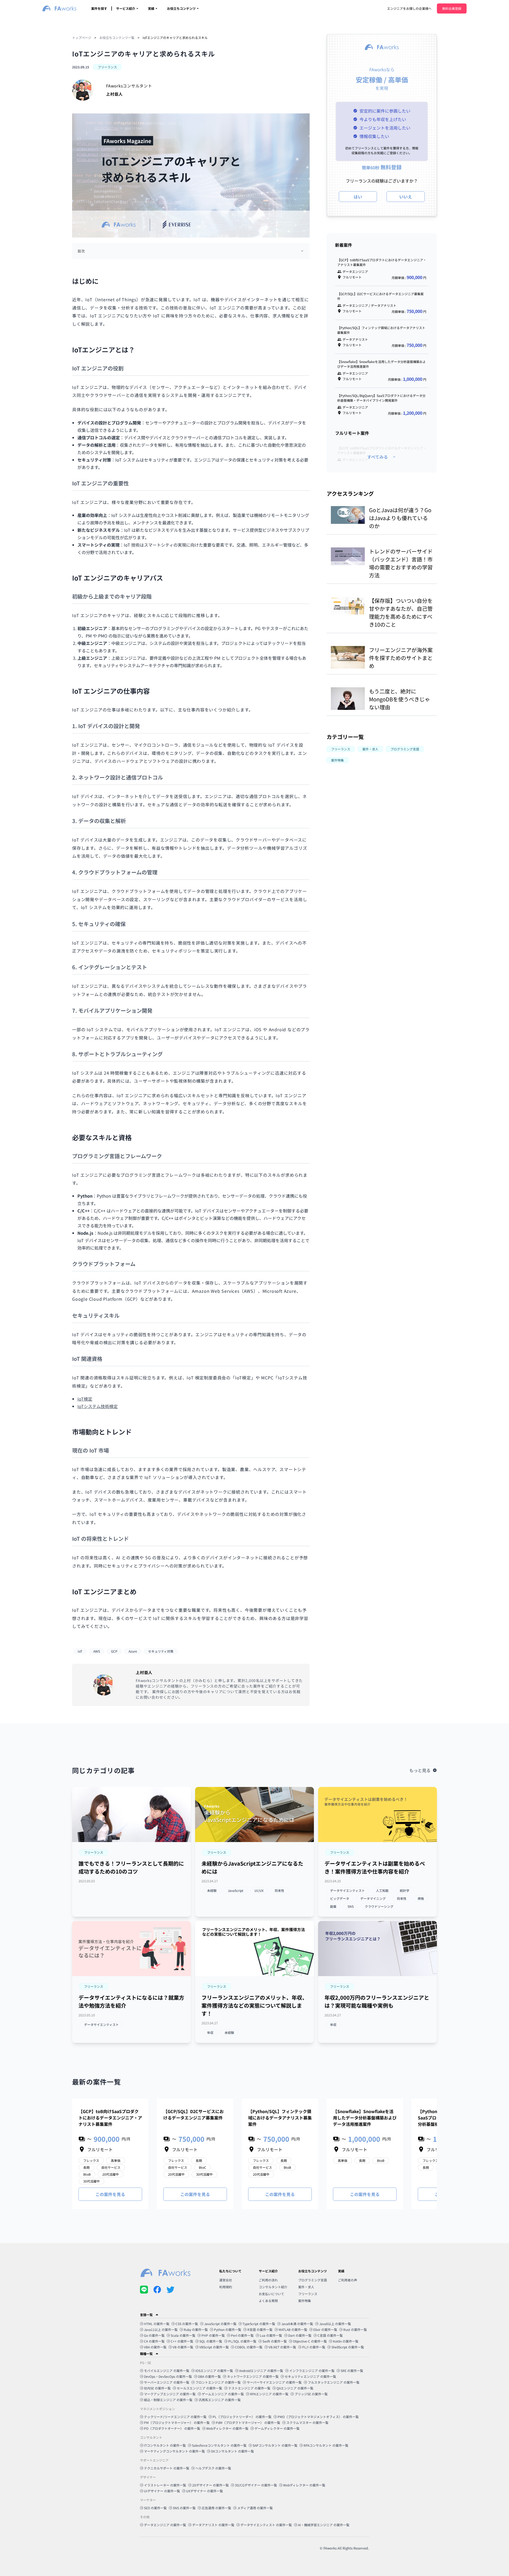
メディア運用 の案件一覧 (255, 2508)
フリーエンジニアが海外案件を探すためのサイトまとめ (401, 658)
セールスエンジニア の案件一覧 (199, 2388)
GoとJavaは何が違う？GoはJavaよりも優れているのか (400, 518)
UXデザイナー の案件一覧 (205, 2491)
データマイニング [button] (373, 1898)
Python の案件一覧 (228, 2329)
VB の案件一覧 (183, 2347)
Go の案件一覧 (154, 2335)
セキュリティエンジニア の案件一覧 (310, 2376)
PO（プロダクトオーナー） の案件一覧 (172, 2428)
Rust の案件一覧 (355, 2329)
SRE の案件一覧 (352, 2371)
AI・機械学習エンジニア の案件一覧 (324, 2525)
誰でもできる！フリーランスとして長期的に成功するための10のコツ (131, 1867)
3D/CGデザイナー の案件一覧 (256, 2485)
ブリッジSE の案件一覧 (311, 2394)
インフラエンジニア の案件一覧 (312, 2371)
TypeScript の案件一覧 (259, 2324)
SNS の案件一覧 (184, 2508)
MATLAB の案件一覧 (293, 2329)
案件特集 (305, 2301)
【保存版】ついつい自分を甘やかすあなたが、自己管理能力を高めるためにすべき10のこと (401, 612)
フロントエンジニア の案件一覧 (218, 2382)
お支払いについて (271, 2294)
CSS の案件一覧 (187, 2324)
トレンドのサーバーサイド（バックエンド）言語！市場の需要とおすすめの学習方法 (401, 563)
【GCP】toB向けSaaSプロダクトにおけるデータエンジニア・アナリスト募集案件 (110, 2118)
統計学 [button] (405, 1890)
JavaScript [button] (236, 1890)
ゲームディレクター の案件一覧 (277, 2428)
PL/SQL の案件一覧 (242, 2341)
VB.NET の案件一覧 (282, 2347)
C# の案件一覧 (154, 2341)
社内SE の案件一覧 (157, 2388)
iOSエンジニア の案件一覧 (214, 2371)
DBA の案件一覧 (209, 2376)
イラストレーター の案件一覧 (165, 2485)
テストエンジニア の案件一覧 (249, 2388)
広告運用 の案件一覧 (216, 2508)
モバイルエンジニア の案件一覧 (167, 2371)
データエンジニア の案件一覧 (165, 2525)
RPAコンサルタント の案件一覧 (326, 2445)
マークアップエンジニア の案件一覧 (170, 2394)
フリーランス (308, 2294)
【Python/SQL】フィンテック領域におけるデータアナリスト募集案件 (280, 2118)
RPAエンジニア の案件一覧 (269, 2394)
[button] (94, 1852)
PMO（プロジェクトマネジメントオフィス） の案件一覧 (318, 2417)
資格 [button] (421, 1898)
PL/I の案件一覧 (314, 2347)
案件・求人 (306, 2287)
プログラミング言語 (313, 2280)
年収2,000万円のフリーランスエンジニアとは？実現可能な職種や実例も (377, 2001)
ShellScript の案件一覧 (348, 2347)
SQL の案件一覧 (211, 2341)
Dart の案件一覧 (300, 2335)
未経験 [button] (212, 1890)
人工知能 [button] (382, 1890)
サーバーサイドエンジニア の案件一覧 (274, 2382)
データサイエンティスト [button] (347, 1890)
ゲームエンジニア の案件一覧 (223, 2394)
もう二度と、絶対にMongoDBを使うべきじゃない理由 (400, 699)
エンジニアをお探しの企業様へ (409, 8)
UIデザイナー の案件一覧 (162, 2491)
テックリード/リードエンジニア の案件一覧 (175, 2417)
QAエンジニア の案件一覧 (295, 2388)
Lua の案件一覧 (271, 2335)
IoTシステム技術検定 (98, 1406)
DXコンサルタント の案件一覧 (232, 2451)
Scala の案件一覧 (183, 2335)
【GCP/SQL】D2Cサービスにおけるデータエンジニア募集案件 (194, 2114)
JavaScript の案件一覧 (220, 2324)
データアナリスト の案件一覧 (213, 2525)
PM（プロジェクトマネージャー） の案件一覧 (177, 2422)
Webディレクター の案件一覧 (227, 2428)
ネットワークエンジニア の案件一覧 (253, 2376)
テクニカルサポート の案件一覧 (167, 2468)
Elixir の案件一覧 (325, 2329)
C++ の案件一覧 (182, 2341)
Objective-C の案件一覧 (310, 2341)
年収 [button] (210, 2032)
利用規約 (226, 2287)
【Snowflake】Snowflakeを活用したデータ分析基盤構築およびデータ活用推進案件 (365, 2118)
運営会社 (226, 2280)
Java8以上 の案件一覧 (335, 2324)
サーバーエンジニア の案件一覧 (167, 2382)
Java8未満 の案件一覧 (297, 2324)
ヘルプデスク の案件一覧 (213, 2468)
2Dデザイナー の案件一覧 (210, 2485)
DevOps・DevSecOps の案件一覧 (168, 2376)
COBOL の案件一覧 (249, 2347)
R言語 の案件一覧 (260, 2329)
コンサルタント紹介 (273, 2287)
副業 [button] (333, 1906)
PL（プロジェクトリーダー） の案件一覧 (242, 2417)
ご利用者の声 (348, 2280)
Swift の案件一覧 (275, 2341)
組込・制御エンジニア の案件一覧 (168, 2400)
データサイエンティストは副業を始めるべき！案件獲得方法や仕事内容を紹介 (375, 1867)
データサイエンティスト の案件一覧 (266, 2525)
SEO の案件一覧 (155, 2508)
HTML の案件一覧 (157, 2324)
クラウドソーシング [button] (379, 1906)
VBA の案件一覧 (155, 2347)
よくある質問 (268, 2301)
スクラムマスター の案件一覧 (307, 2422)
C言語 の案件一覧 (330, 2335)
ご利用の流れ (268, 2280)
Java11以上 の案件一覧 (161, 2329)
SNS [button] (351, 1906)
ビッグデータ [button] (340, 1898)
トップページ (82, 37)
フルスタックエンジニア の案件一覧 (334, 2382)
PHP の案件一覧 (213, 2335)
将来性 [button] (279, 1890)
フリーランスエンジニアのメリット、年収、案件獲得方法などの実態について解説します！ (254, 2005)
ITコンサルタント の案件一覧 (165, 2445)
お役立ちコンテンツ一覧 (117, 37)
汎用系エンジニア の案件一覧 (220, 2400)
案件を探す (99, 8)
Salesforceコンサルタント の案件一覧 (219, 2445)
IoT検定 (85, 1399)
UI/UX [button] (259, 1890)
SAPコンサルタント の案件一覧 (275, 2445)
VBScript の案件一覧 (214, 2347)
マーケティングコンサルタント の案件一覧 (174, 2451)
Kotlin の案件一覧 (346, 2341)
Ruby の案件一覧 (196, 2329)
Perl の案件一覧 (242, 2335)
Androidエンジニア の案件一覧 (261, 2371)
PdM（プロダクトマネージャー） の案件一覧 (248, 2422)
